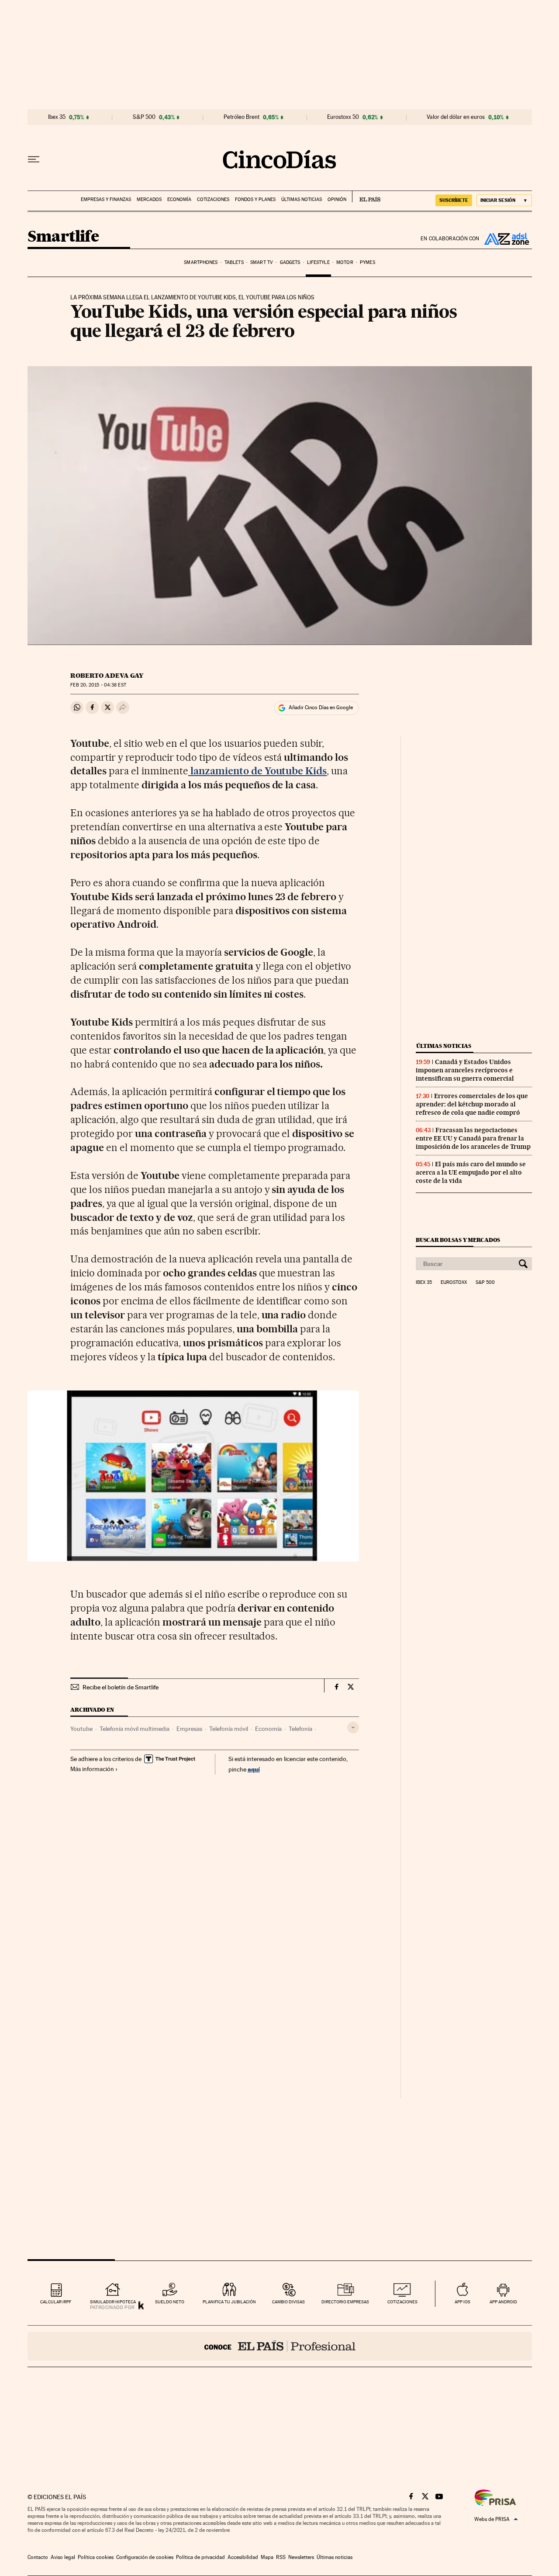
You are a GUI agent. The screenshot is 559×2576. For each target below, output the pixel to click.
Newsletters (301, 2557)
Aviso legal (63, 2557)
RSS (281, 2557)
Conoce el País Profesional (280, 2346)
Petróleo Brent (242, 117)
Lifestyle (318, 262)
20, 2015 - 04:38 (98, 685)
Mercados (149, 199)
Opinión (337, 199)
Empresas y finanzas (106, 199)
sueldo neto (170, 2302)
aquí (254, 1769)
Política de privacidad (200, 2557)
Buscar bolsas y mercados (458, 1240)
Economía (179, 199)
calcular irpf (56, 2302)
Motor (345, 262)
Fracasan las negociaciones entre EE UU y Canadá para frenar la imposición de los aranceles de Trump (473, 1138)
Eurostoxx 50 (343, 117)
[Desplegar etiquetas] (353, 1728)
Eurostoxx (454, 1283)
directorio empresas (345, 2302)
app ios (462, 2302)
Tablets (234, 262)
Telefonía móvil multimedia (135, 1729)
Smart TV (262, 262)
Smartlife (63, 237)
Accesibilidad (243, 2557)
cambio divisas (288, 2302)
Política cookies (96, 2557)
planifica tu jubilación (229, 2302)
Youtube (81, 1729)
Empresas (189, 1729)
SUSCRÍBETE (454, 200)
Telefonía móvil (229, 1729)
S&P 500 (144, 117)
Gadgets (290, 262)
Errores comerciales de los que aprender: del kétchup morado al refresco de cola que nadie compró (472, 1104)
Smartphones (201, 262)
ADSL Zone (506, 239)
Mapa (267, 2557)
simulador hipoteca (113, 2302)
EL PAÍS (366, 197)
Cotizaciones (213, 199)
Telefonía (300, 1729)
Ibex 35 (57, 117)
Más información (92, 1769)
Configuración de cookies (145, 2557)
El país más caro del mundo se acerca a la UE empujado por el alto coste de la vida (471, 1172)
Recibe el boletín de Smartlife (121, 1687)
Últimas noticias (302, 199)
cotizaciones (402, 2302)
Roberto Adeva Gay (107, 676)
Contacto (38, 2557)
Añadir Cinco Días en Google (321, 707)
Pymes (367, 262)
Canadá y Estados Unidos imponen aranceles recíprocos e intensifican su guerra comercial (465, 1070)
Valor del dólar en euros (456, 117)
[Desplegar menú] (34, 159)
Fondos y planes (255, 199)
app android (503, 2302)
